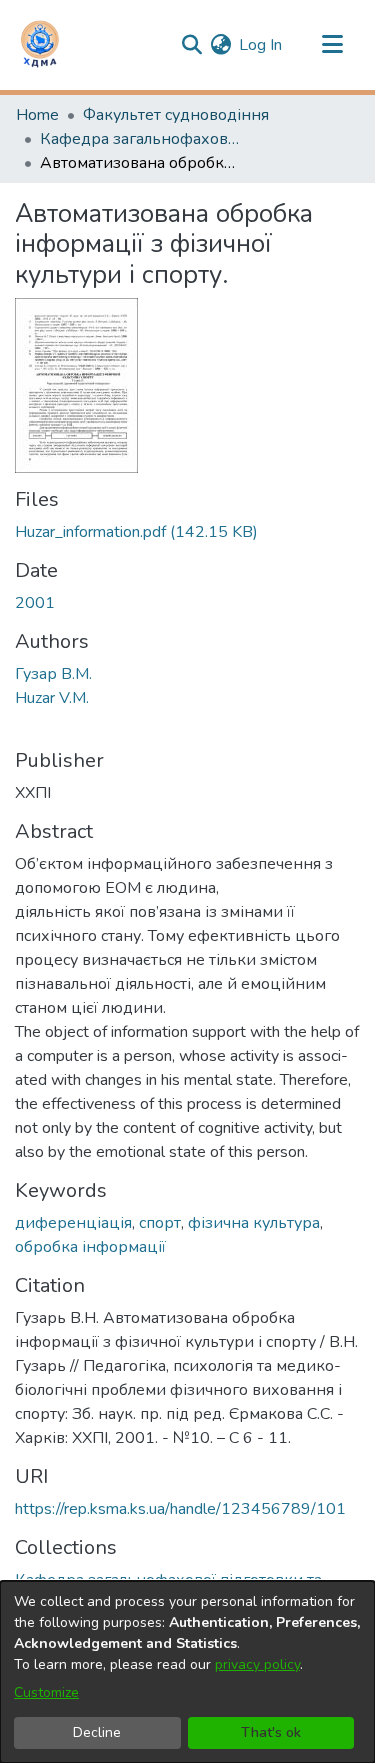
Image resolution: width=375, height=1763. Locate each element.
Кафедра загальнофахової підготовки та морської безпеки (140, 139)
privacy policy (257, 1664)
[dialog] (187, 1672)
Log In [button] (261, 45)
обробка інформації (90, 1247)
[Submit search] (191, 45)
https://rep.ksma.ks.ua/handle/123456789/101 (180, 1509)
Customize (46, 1692)
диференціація (73, 1223)
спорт (160, 1223)
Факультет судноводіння (176, 115)
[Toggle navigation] (332, 45)
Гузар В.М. (53, 674)
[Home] (40, 45)
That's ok (271, 1732)
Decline (97, 1732)
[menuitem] (220, 45)
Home (37, 115)
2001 (35, 603)
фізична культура (254, 1223)
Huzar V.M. (52, 698)
